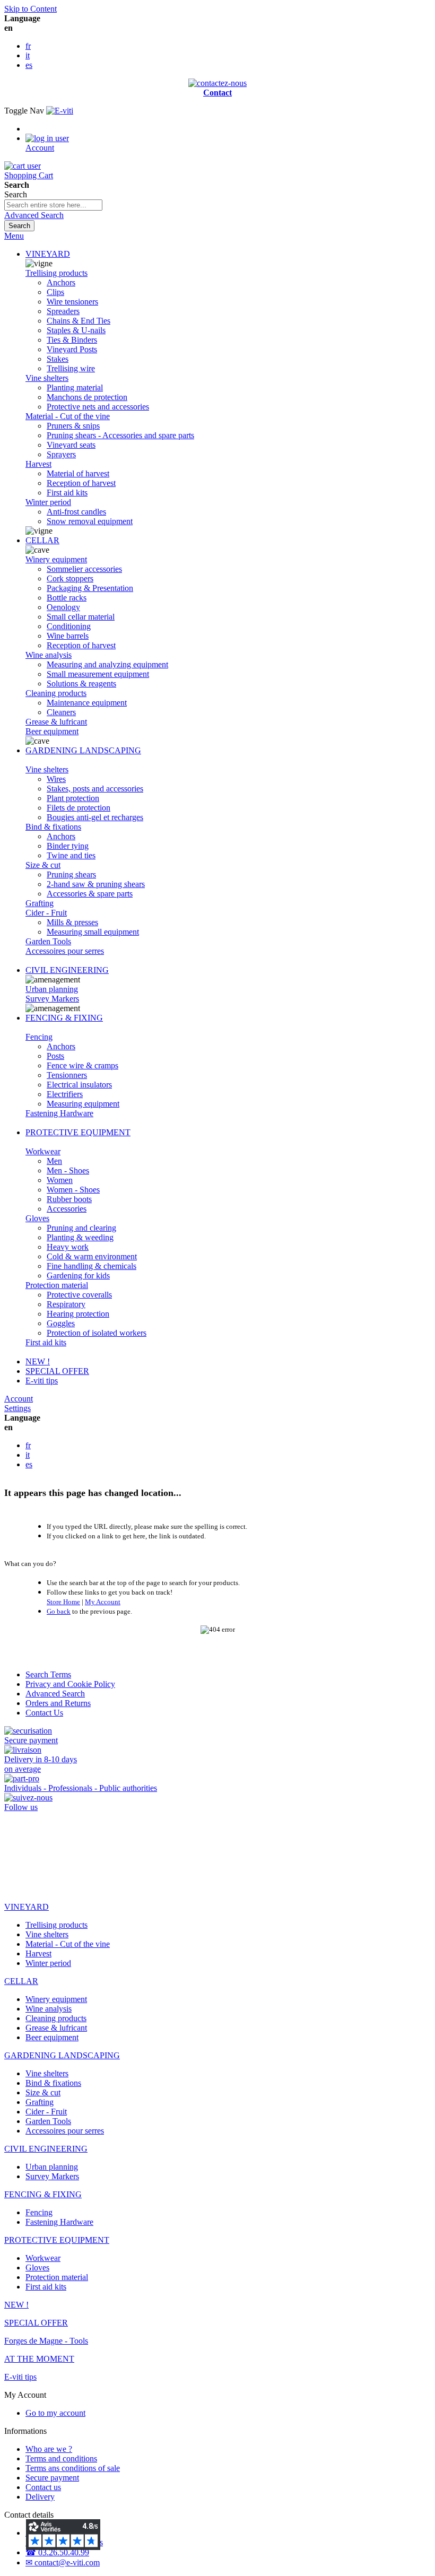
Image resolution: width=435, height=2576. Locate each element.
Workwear (43, 1151)
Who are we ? (49, 2449)
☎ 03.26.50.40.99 (57, 2552)
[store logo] (60, 111)
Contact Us (44, 1713)
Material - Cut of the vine (68, 416)
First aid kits (46, 1342)
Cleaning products (56, 693)
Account (19, 1399)
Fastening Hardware (59, 1113)
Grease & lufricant (56, 722)
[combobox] (53, 205)
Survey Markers (52, 999)
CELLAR (42, 540)
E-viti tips (42, 1381)
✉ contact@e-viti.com (63, 2562)
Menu (14, 236)
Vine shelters (47, 378)
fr (28, 46)
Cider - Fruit (46, 913)
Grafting (40, 903)
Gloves (37, 1218)
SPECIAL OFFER (57, 1371)
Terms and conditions (61, 2458)
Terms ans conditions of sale (73, 2468)
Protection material (57, 1285)
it (28, 55)
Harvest (38, 464)
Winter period (48, 502)
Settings (18, 1408)
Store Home (63, 1602)
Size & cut (43, 865)
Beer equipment (52, 731)
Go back (59, 1611)
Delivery (40, 2497)
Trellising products (56, 273)
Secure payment (52, 2478)
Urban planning (52, 989)
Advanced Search (34, 215)
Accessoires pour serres (65, 951)
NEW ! (38, 1361)
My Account (103, 1602)
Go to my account (55, 2413)
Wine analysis (49, 655)
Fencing (39, 1037)
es (29, 65)
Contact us (43, 2487)
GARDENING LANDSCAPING (83, 750)
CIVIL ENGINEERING (67, 970)
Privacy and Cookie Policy (70, 1684)
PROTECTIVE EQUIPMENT (78, 1132)
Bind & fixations (53, 827)
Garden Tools (48, 941)
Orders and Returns (58, 1703)
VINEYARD (48, 254)
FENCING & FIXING (64, 1018)
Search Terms (48, 1674)
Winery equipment (56, 559)
